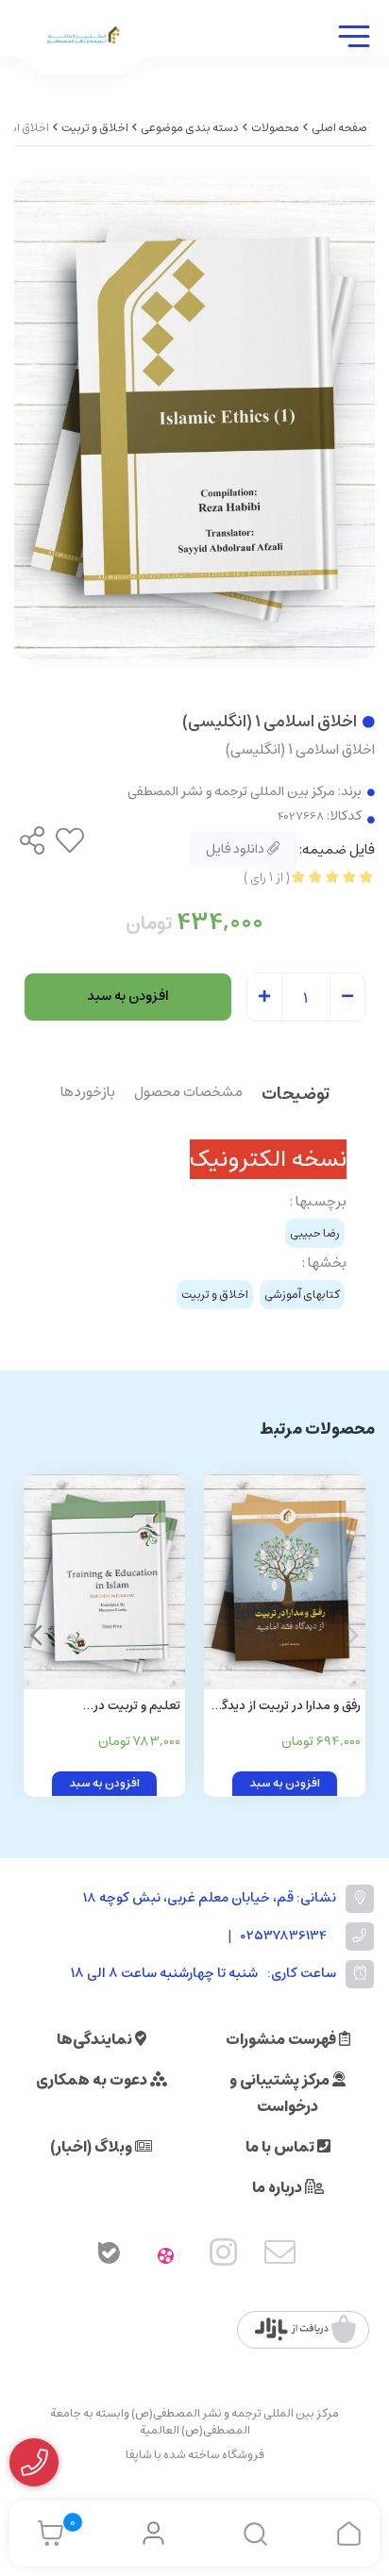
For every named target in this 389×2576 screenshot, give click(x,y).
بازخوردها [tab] (88, 1093)
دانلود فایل (237, 849)
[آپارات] (166, 2256)
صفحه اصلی (339, 128)
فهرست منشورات (282, 2039)
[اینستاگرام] (224, 2256)
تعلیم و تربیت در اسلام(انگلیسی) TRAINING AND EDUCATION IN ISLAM (105, 1707)
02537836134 (284, 1936)
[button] (36, 1636)
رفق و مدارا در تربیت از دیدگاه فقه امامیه (287, 1707)
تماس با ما (281, 2147)
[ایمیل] (280, 2256)
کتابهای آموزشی (302, 1295)
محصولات (275, 128)
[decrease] (347, 998)
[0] (46, 2534)
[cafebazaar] (305, 2330)
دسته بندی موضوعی (190, 128)
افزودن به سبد (128, 996)
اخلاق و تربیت (95, 128)
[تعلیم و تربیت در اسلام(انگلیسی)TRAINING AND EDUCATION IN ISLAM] (104, 1582)
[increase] (264, 998)
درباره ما (279, 2187)
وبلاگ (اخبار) (93, 2147)
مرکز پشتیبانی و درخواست (281, 2093)
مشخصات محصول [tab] (188, 1093)
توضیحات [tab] (296, 1096)
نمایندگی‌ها (96, 2039)
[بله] (109, 2256)
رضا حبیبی (315, 1233)
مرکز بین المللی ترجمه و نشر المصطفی (231, 792)
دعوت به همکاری (93, 2080)
